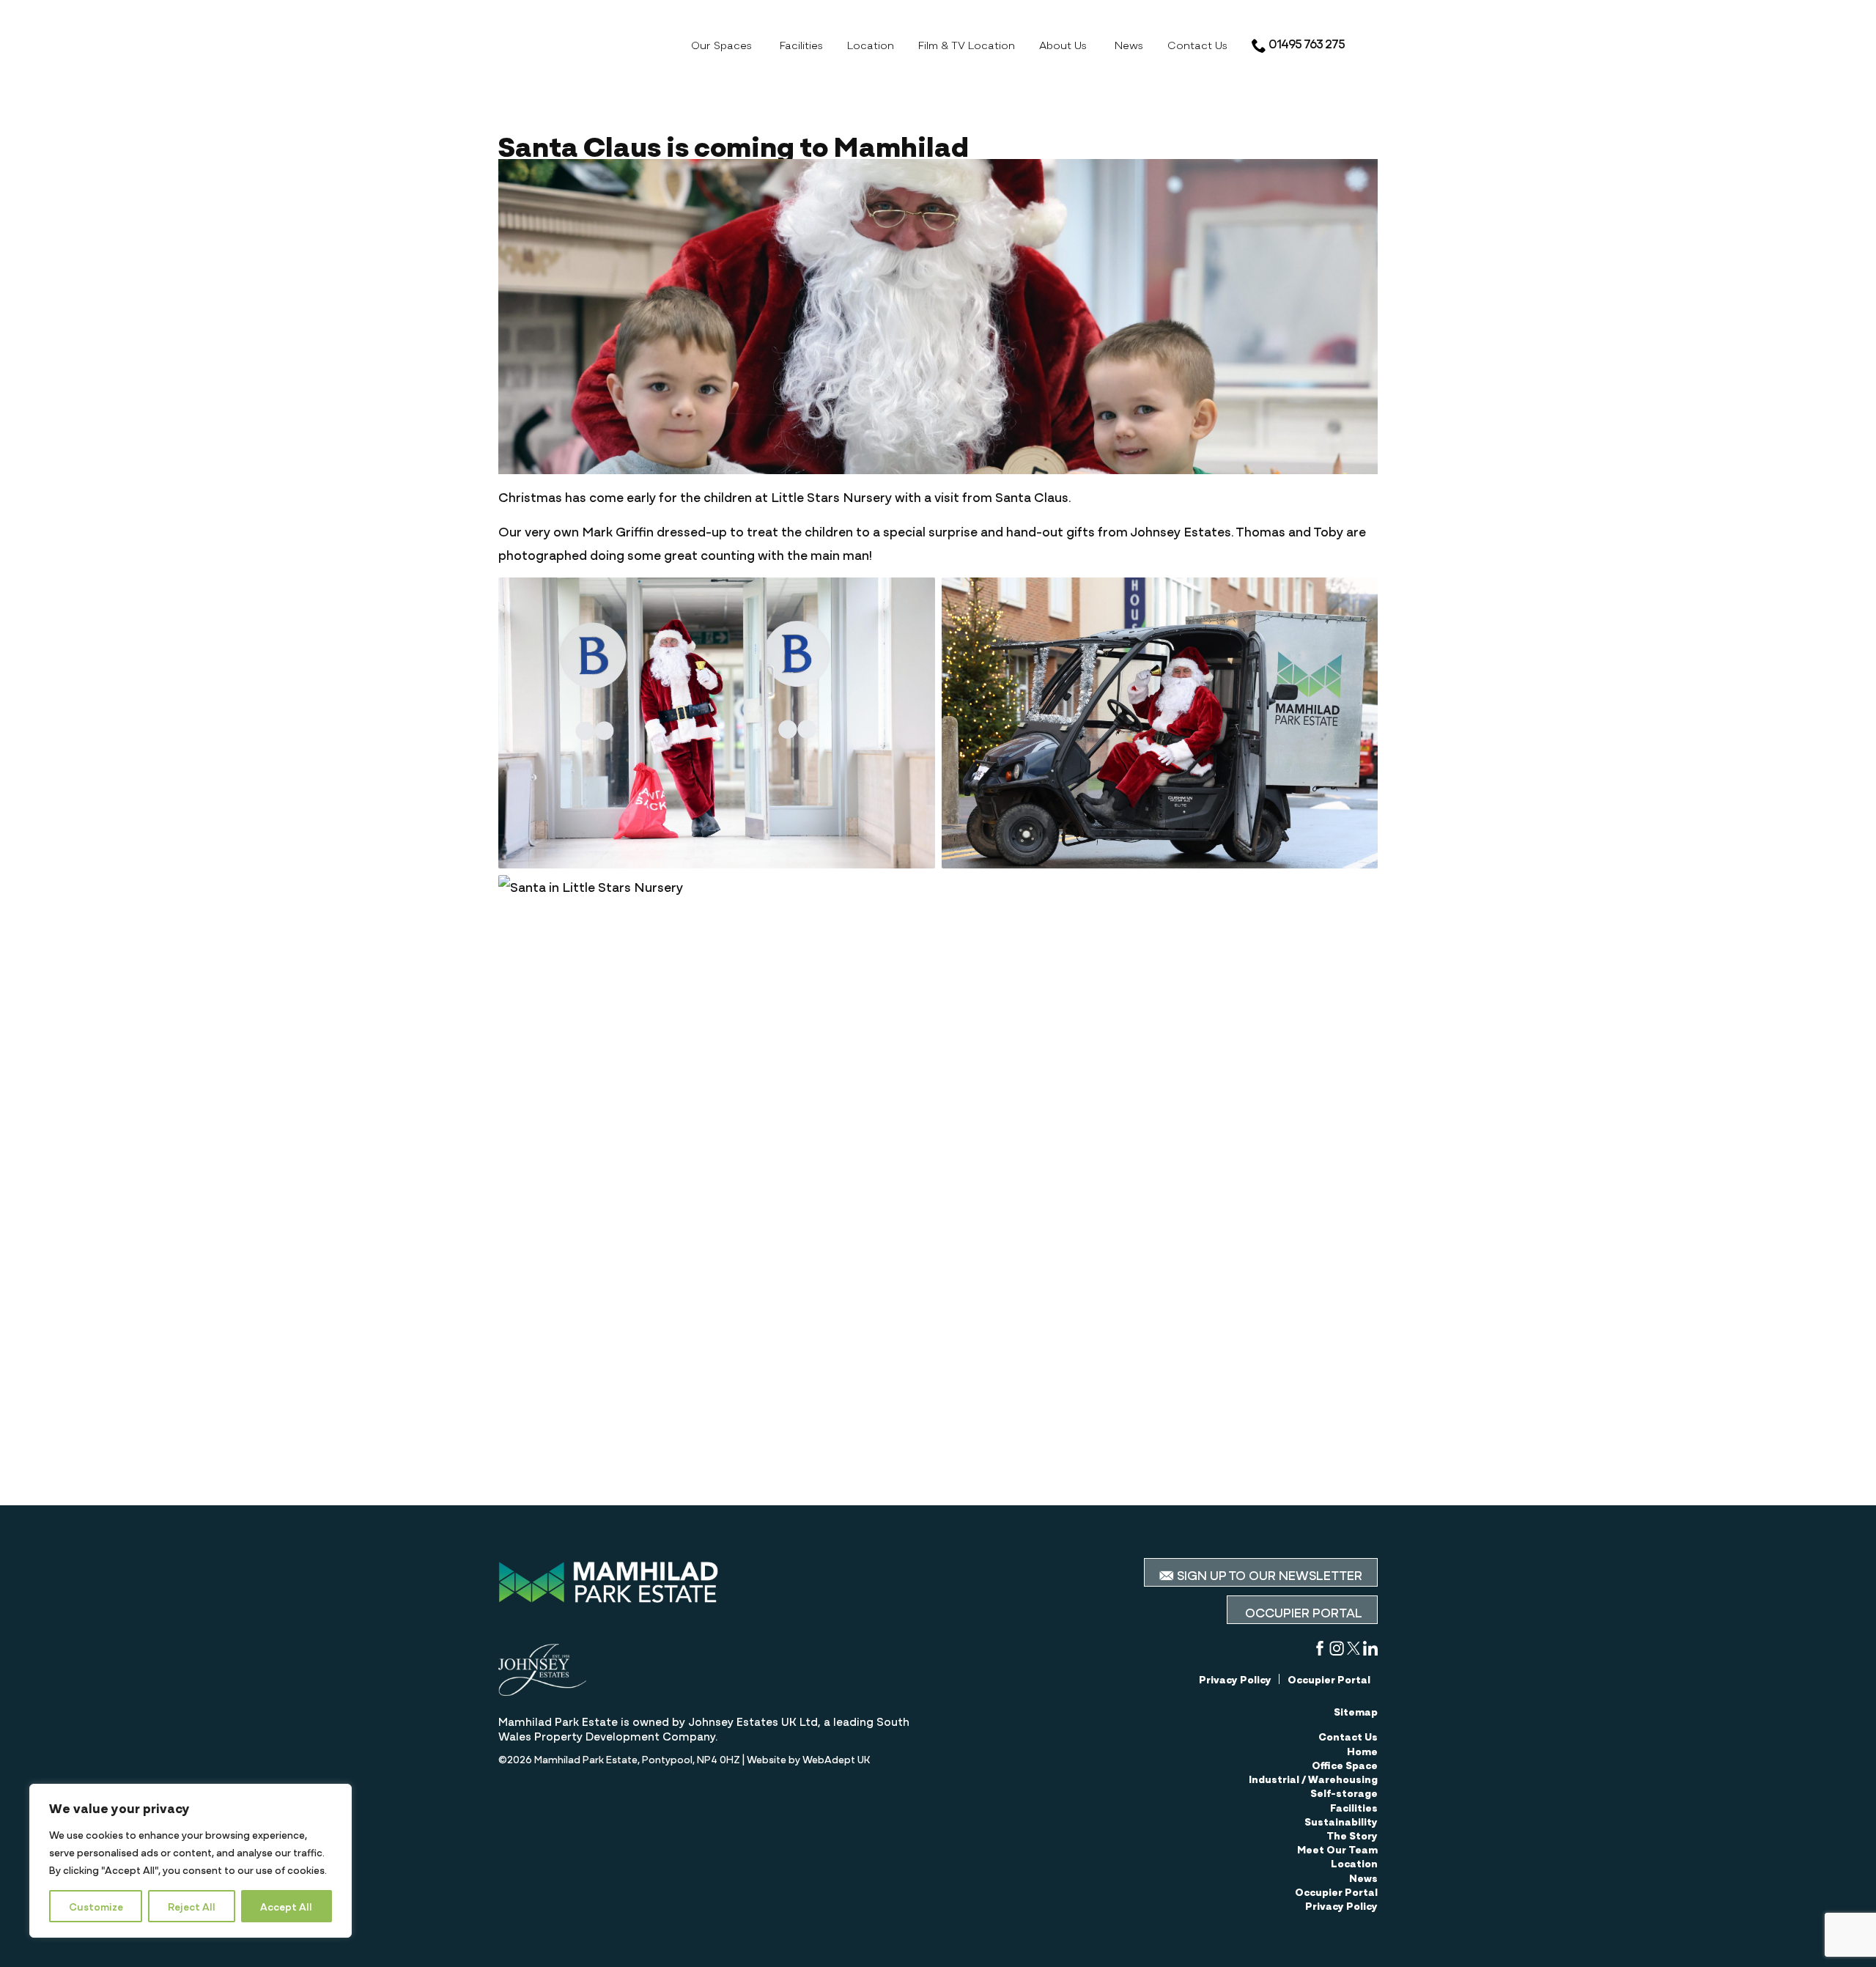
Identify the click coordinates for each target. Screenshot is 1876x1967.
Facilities (801, 44)
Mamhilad (586, 42)
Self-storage (1344, 1793)
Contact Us (1197, 44)
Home (1362, 1751)
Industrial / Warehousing (1313, 1779)
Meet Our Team (1337, 1849)
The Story (1352, 1835)
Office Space (1345, 1765)
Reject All (192, 1906)
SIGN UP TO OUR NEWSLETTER (1268, 1574)
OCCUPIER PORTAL (1302, 1612)
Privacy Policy (1235, 1679)
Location (871, 44)
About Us (1063, 44)
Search (1370, 43)
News (1129, 44)
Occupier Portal (1329, 1679)
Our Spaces (721, 44)
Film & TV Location (967, 44)
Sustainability (1341, 1821)
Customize (96, 1906)
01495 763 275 (1306, 43)
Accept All (286, 1906)
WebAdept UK (836, 1759)
